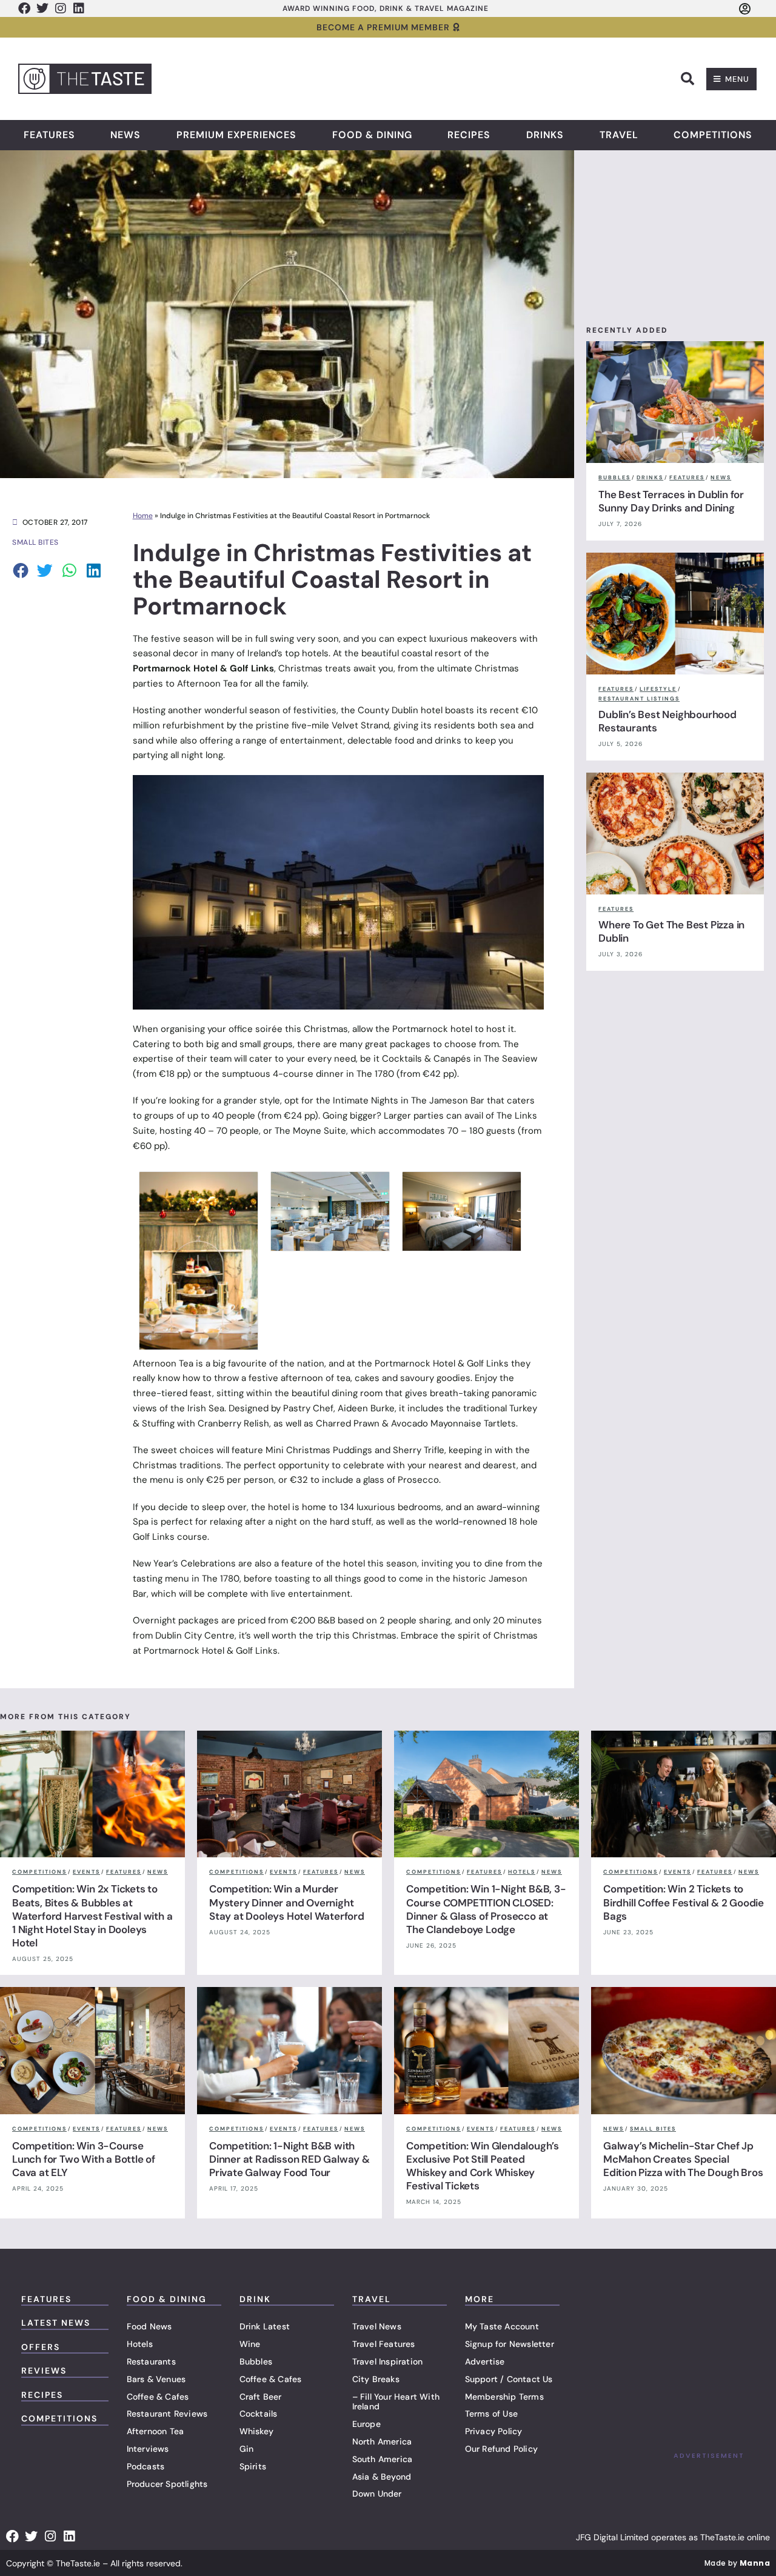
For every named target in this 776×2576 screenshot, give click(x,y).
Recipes (469, 135)
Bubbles (256, 2361)
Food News (149, 2326)
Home (143, 516)
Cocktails (259, 2414)
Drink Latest (265, 2326)
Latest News (56, 2323)
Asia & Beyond (382, 2477)
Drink (255, 2299)
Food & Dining (372, 135)
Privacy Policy (494, 2431)
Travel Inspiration (388, 2361)
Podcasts (146, 2466)
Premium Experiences (236, 135)
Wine (250, 2344)
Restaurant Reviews (167, 2414)
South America (383, 2459)
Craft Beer (261, 2397)
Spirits (253, 2466)
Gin (247, 2449)
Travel (619, 135)
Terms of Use (491, 2414)
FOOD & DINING (167, 2299)
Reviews (44, 2371)
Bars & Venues (156, 2379)
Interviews (148, 2449)
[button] (687, 79)
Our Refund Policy (501, 2449)
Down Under (377, 2494)
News (125, 135)
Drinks (545, 135)
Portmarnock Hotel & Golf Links (211, 1651)
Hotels (140, 2344)
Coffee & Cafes (158, 2397)
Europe (366, 2424)
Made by (737, 2563)
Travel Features (384, 2344)
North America (382, 2441)
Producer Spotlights (167, 2484)
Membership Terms (504, 2397)
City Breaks (376, 2379)
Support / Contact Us (509, 2379)
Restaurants (151, 2361)
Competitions (713, 135)
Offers (41, 2347)
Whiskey (256, 2431)
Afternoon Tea (156, 2431)
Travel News (377, 2326)
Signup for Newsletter (510, 2344)
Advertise (485, 2361)
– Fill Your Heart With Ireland (396, 2402)
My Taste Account (502, 2326)
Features (49, 135)
